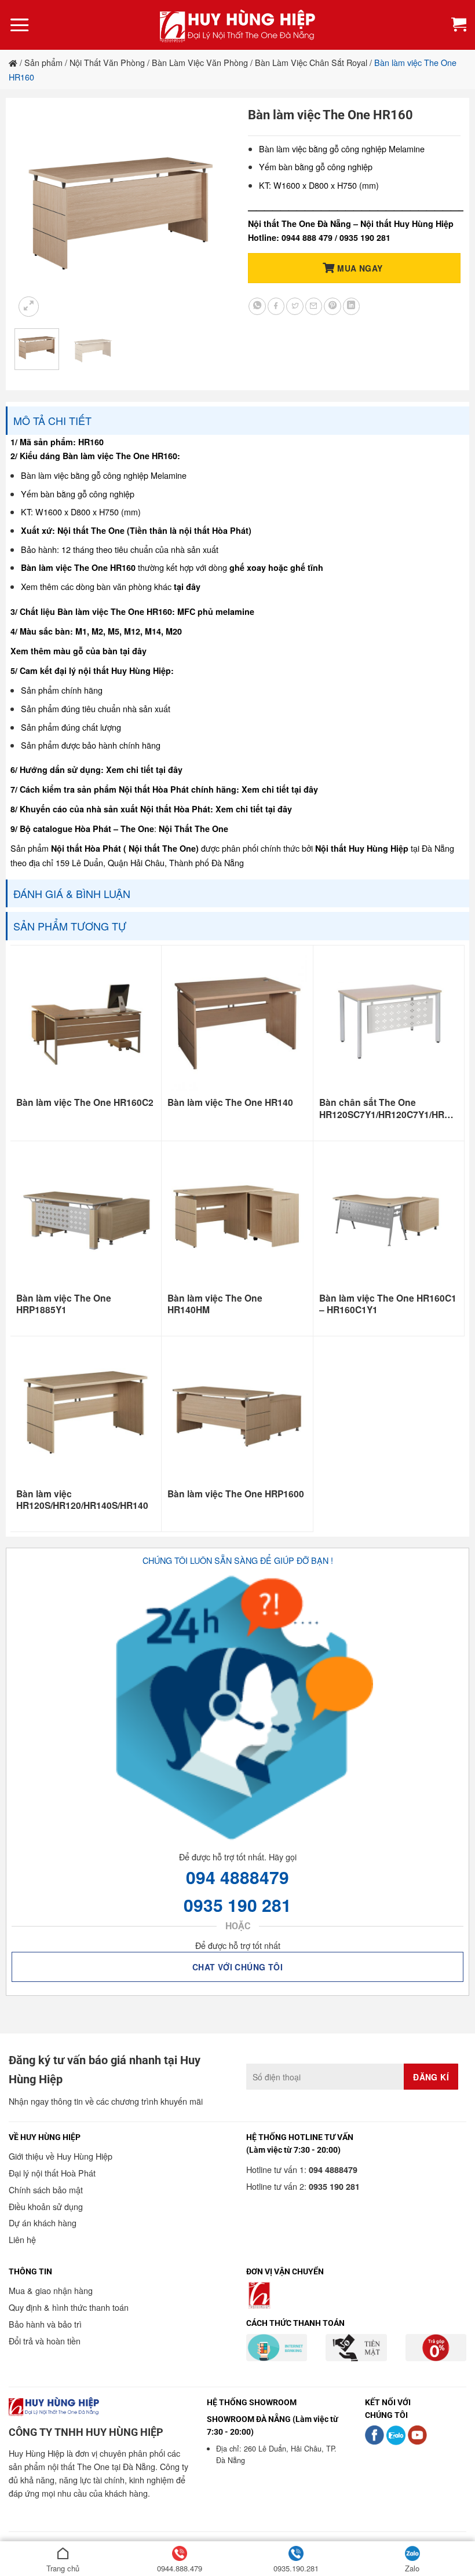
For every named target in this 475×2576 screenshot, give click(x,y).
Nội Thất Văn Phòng (107, 62)
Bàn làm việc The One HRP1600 (236, 1494)
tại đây (187, 587)
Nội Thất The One (193, 829)
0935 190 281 (237, 1905)
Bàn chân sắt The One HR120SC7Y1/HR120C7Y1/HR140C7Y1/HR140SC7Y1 (389, 1109)
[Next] (209, 213)
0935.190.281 (296, 2568)
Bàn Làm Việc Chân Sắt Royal (311, 62)
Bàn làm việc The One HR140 (230, 1102)
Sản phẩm (43, 62)
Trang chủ (63, 2568)
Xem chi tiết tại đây (144, 769)
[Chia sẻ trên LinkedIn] (352, 306)
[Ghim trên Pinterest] (332, 306)
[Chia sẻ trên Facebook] (276, 306)
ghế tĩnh (307, 567)
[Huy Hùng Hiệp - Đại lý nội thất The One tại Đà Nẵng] (237, 25)
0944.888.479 (180, 2568)
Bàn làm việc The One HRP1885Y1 (64, 1304)
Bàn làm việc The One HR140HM (215, 1304)
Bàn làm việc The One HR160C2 (85, 1102)
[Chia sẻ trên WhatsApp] (257, 306)
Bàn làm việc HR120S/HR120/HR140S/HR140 (82, 1500)
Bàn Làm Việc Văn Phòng (200, 62)
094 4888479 (237, 1877)
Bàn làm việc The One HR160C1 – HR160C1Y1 (388, 1304)
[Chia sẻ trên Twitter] (295, 306)
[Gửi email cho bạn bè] (314, 306)
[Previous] (34, 213)
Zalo (412, 2568)
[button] (20, 25)
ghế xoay (248, 567)
